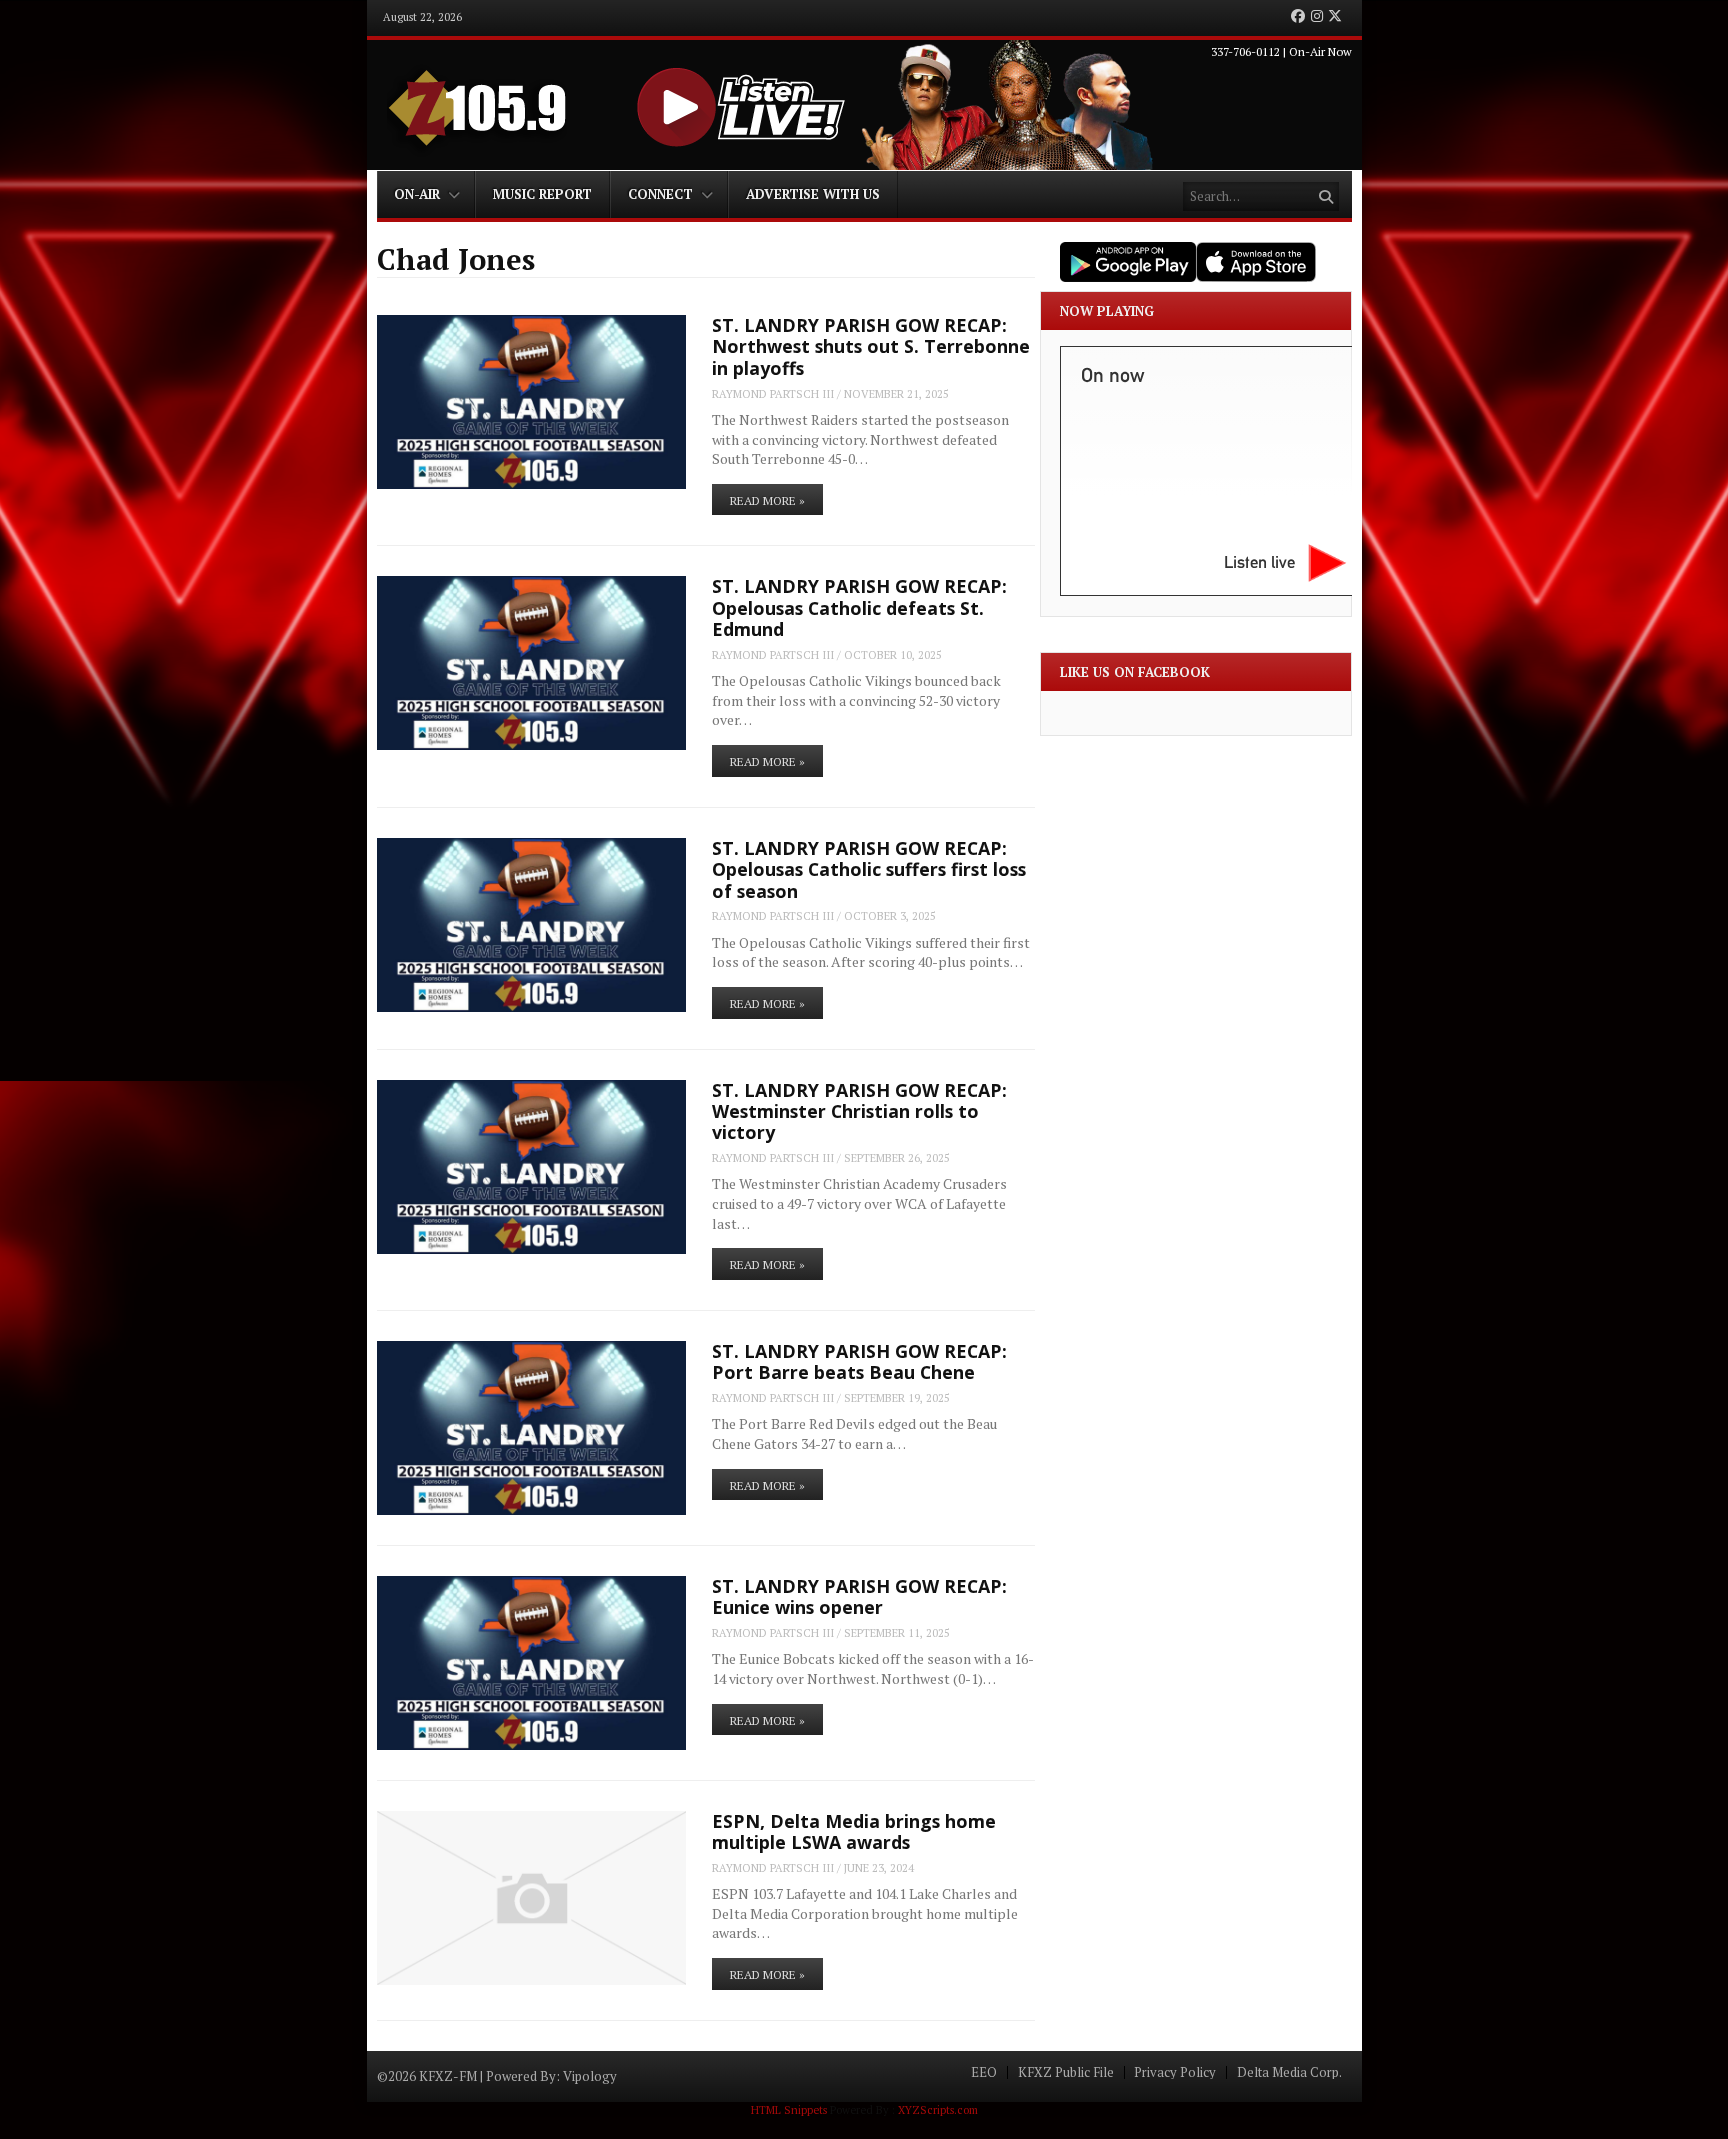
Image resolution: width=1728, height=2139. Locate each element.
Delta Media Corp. (1289, 2072)
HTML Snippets (789, 2110)
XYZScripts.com (938, 2110)
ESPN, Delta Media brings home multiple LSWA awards (854, 1831)
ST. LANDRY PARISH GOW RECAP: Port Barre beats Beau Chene (859, 1361)
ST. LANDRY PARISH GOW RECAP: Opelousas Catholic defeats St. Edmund (859, 607)
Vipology (590, 2076)
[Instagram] (1317, 17)
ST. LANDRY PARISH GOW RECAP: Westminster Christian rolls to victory (859, 1111)
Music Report (542, 194)
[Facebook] (1298, 17)
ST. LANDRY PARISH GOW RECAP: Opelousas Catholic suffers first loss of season (869, 869)
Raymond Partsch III (773, 394)
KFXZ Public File (1066, 2072)
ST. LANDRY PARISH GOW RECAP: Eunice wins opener (859, 1596)
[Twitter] (1335, 17)
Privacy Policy (1175, 2072)
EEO (984, 2072)
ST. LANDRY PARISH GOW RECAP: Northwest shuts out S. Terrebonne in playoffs (871, 346)
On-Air (417, 194)
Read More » (767, 500)
